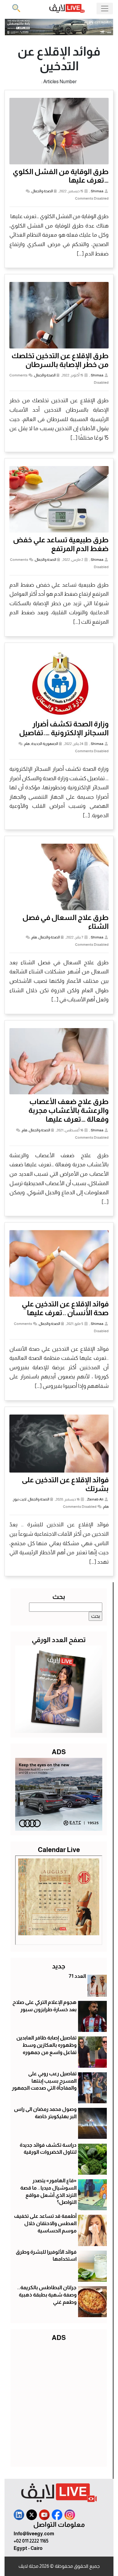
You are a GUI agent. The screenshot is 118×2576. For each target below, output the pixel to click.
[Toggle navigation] (105, 9)
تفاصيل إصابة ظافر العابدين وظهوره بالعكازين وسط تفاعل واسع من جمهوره (46, 2045)
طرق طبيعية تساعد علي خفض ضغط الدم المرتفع (61, 544)
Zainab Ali (95, 1499)
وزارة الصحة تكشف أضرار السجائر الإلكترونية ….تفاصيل (64, 728)
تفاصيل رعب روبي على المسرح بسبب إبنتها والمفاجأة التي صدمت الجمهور (44, 2081)
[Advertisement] (59, 2403)
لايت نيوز (20, 1499)
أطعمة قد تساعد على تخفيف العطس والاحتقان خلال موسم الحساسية (45, 2223)
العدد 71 (77, 1976)
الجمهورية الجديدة (45, 744)
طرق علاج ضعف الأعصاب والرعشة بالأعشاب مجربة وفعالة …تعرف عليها (69, 1110)
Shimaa (97, 191)
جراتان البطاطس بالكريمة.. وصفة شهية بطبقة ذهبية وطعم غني (47, 2295)
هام (27, 744)
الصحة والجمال (42, 191)
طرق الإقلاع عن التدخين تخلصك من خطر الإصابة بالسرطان (60, 360)
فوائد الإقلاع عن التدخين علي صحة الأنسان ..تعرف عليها (65, 1308)
